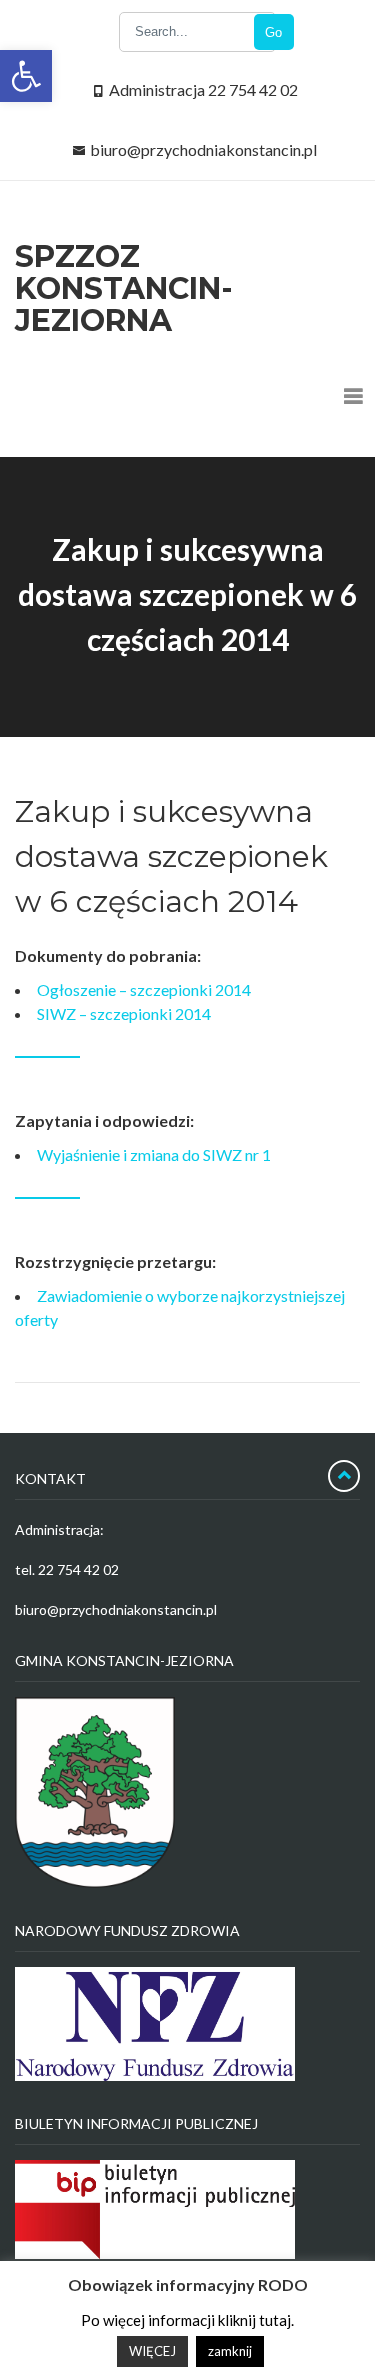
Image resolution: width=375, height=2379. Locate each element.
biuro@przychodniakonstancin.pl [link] (203, 149)
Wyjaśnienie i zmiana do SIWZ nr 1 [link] (154, 1154)
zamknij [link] (230, 2351)
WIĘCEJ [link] (152, 2351)
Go (273, 32)
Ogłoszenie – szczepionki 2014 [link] (144, 989)
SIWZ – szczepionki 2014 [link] (124, 1013)
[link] (26, 76)
